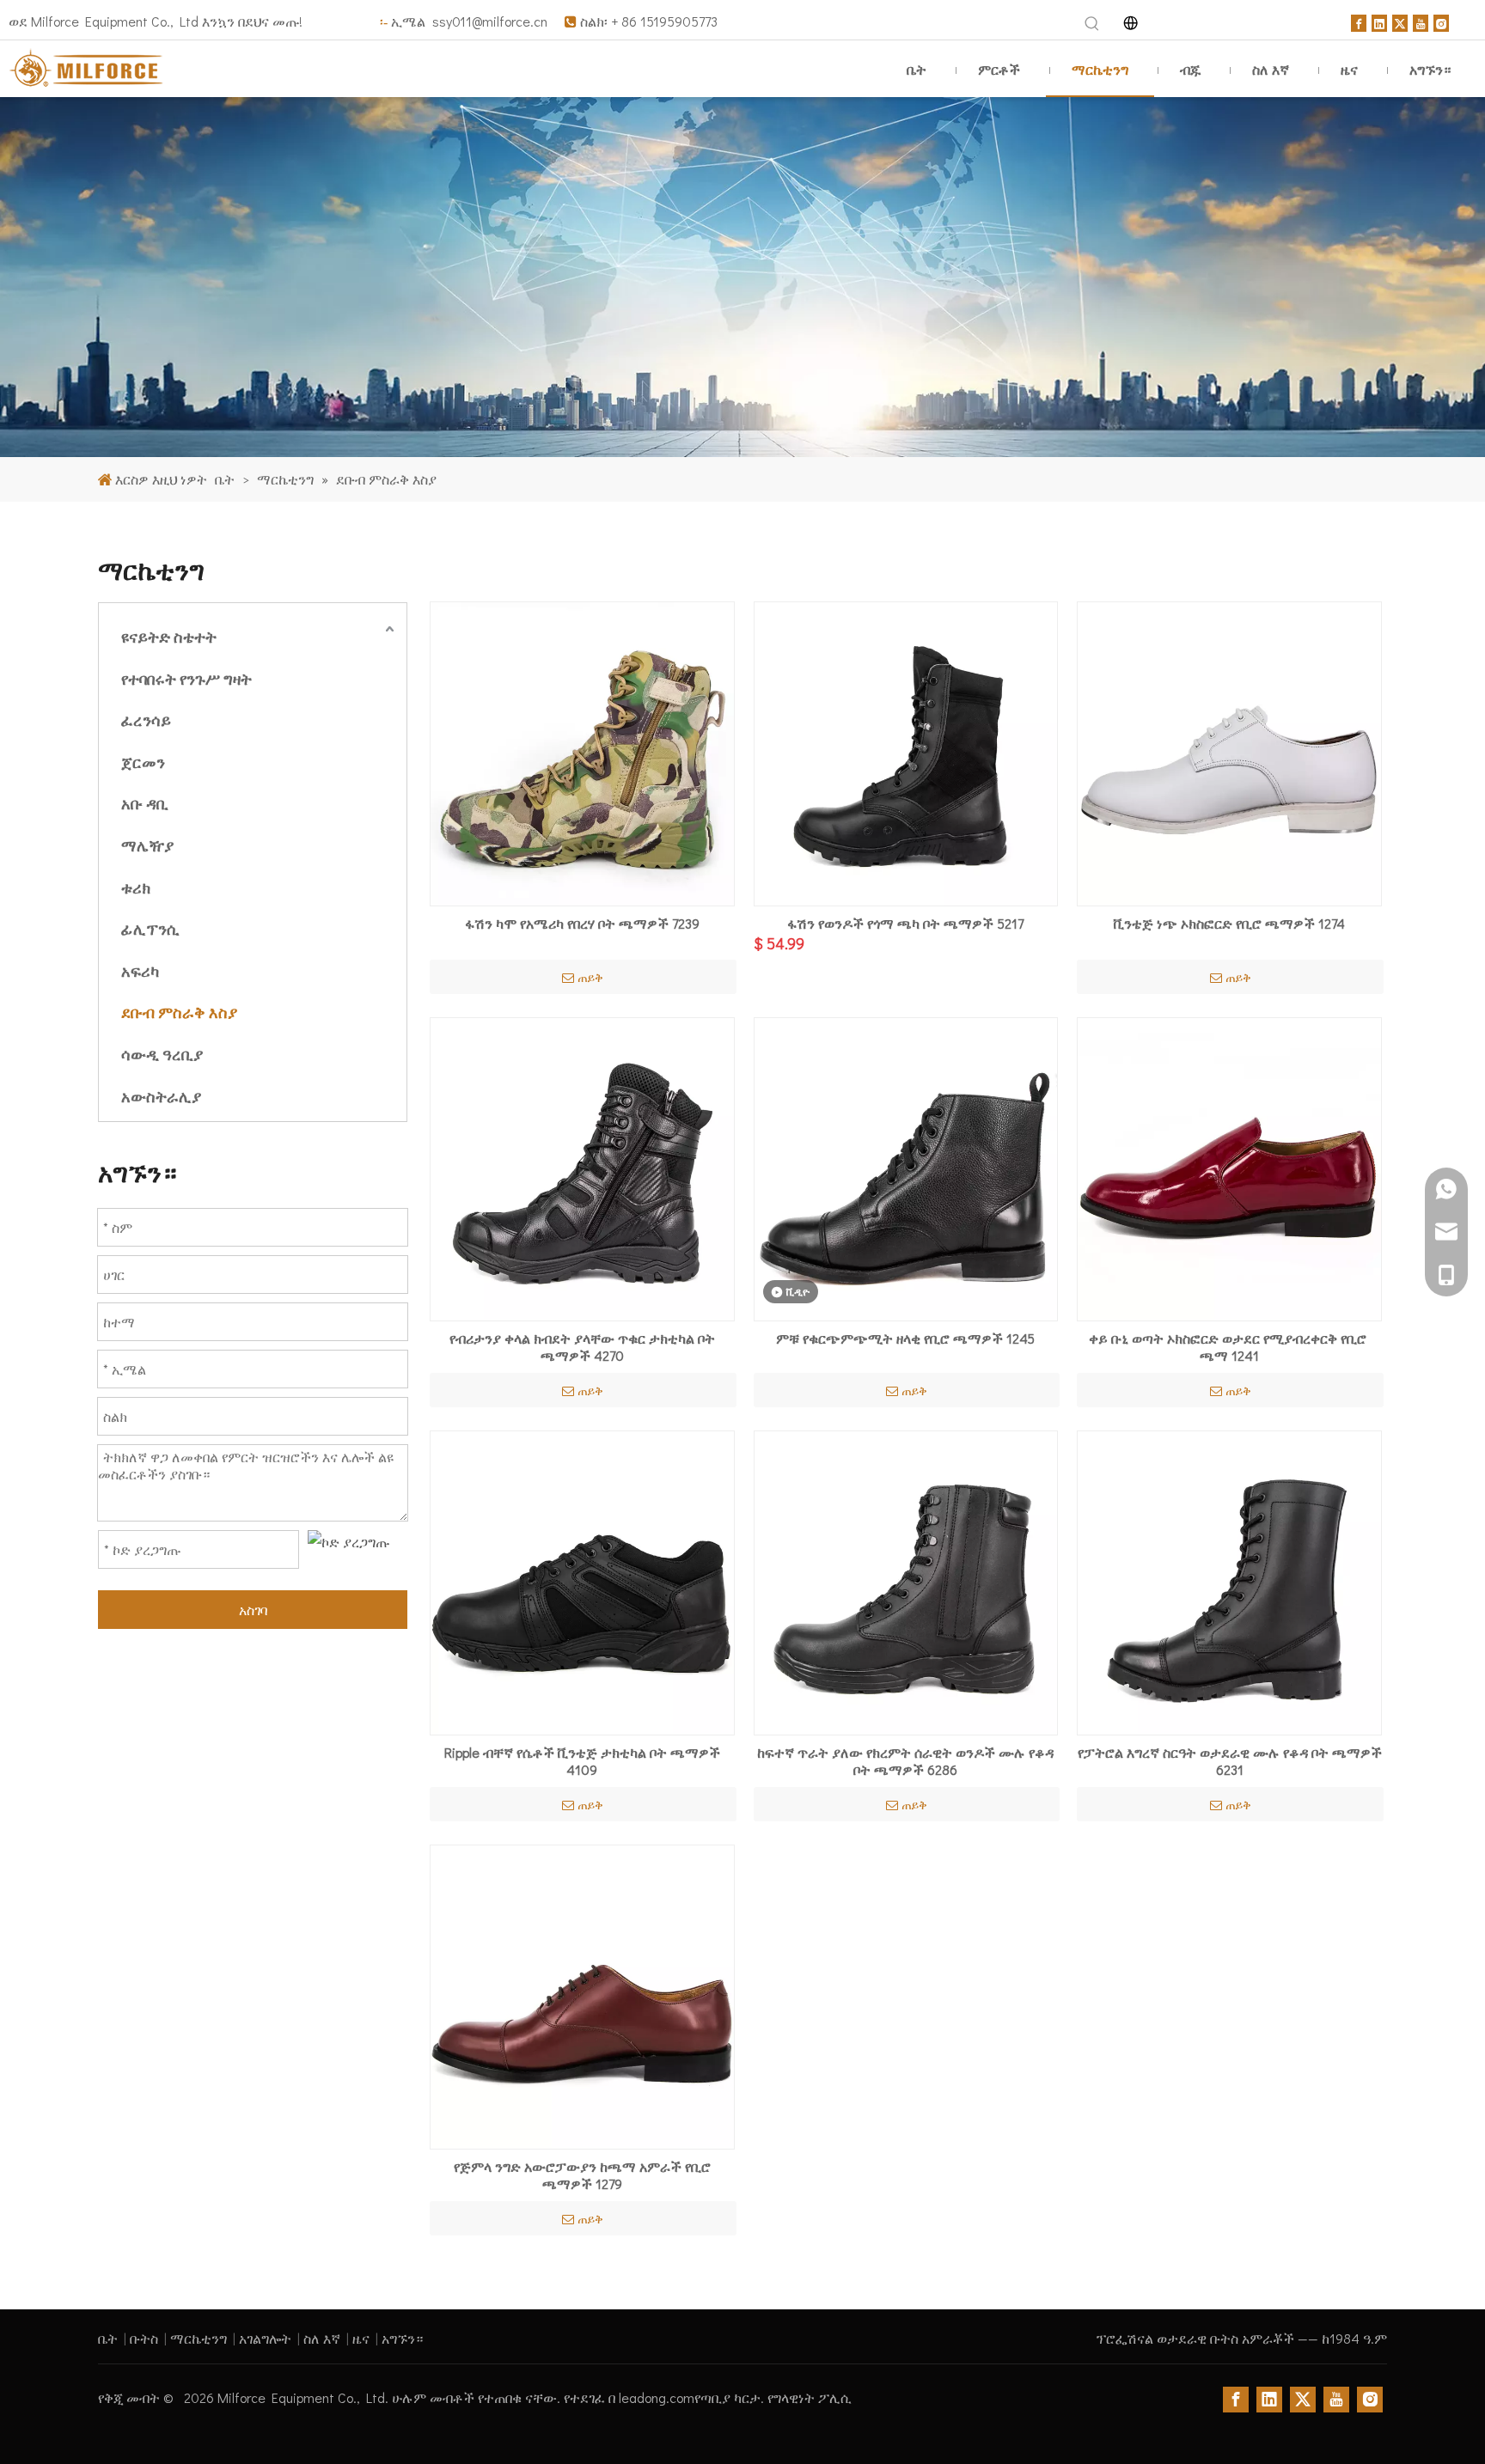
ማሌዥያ (147, 845)
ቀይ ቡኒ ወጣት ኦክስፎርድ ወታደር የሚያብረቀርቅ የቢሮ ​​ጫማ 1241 (1229, 1347)
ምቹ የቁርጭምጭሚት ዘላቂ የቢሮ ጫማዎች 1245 (905, 1339)
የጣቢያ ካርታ (727, 2397)
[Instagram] (1441, 21)
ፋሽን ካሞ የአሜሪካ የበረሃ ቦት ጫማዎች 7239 (582, 924)
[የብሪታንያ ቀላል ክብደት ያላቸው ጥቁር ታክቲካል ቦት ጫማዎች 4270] (582, 1167)
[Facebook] (1359, 21)
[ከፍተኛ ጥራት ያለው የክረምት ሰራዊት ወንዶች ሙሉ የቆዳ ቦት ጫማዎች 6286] (906, 1580)
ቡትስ (144, 2338)
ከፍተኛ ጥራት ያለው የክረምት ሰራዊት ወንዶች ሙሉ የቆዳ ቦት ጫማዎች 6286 (905, 1761)
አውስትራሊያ (161, 1096)
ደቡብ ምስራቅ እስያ (179, 1012)
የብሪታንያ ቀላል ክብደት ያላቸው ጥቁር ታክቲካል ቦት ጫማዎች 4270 (582, 1347)
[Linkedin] (1379, 21)
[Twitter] (1400, 21)
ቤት (108, 2338)
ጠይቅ (590, 978)
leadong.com (657, 2397)
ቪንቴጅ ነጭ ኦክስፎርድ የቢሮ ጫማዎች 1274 (1229, 924)
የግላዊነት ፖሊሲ (810, 2397)
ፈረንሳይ (146, 720)
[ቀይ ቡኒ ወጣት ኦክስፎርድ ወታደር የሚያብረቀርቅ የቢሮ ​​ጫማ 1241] (1229, 1167)
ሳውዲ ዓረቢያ (162, 1054)
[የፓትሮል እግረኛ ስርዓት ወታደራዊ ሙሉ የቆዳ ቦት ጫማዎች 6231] (1229, 1580)
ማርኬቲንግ (199, 2338)
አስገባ (253, 1610)
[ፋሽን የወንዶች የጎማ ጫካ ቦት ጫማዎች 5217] (906, 751)
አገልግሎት (265, 2338)
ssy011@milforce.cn (492, 21)
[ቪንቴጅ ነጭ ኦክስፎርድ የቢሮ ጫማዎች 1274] (1229, 751)
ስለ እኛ (322, 2338)
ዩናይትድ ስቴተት (169, 637)
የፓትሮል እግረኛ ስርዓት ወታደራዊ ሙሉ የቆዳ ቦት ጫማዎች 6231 (1230, 1761)
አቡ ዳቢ (145, 803)
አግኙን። (402, 2338)
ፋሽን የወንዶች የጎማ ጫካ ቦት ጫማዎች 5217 (905, 924)
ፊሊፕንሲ (150, 929)
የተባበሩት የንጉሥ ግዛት (186, 679)
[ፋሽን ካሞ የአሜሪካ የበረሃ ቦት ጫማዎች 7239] (582, 751)
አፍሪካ (140, 971)
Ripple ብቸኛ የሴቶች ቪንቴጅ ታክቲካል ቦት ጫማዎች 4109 (582, 1761)
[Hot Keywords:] (1092, 24)
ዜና (361, 2338)
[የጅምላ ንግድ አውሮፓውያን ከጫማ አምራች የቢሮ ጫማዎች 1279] (582, 1994)
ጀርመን (143, 762)
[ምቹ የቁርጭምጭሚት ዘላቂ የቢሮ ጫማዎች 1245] (906, 1167)
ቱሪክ (136, 887)
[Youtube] (1421, 21)
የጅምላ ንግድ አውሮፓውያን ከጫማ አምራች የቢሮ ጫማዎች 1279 (582, 2175)
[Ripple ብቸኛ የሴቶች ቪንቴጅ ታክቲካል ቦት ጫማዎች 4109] (582, 1580)
